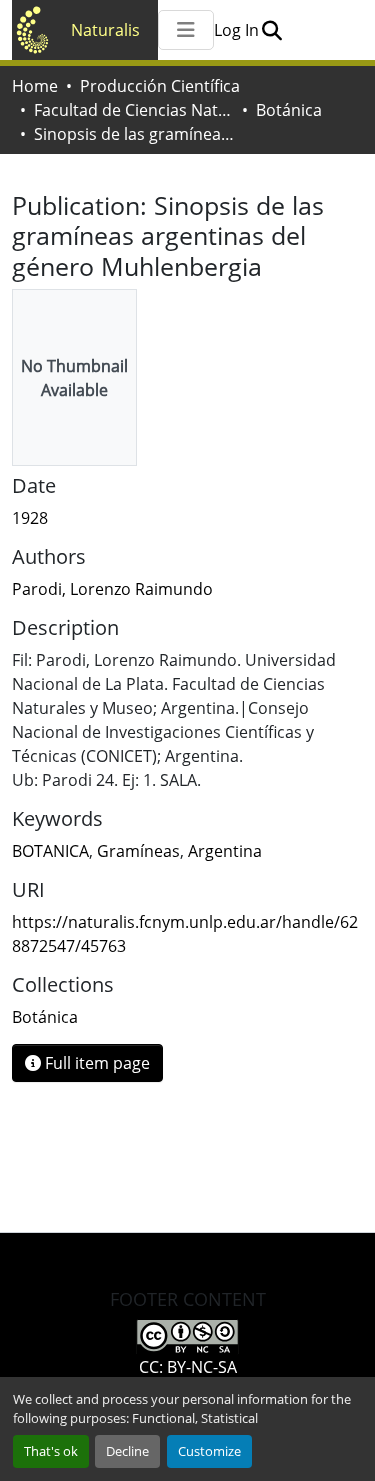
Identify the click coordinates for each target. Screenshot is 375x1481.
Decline (127, 1451)
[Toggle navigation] (186, 30)
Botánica (289, 110)
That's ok (51, 1451)
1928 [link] (30, 518)
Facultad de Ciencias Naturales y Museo (134, 110)
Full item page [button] (95, 1063)
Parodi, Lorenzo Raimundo (112, 589)
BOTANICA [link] (50, 851)
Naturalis (105, 30)
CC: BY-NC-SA (188, 1367)
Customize (209, 1451)
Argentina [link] (225, 851)
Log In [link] (236, 30)
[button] (271, 30)
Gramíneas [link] (138, 851)
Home (35, 86)
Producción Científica (160, 86)
